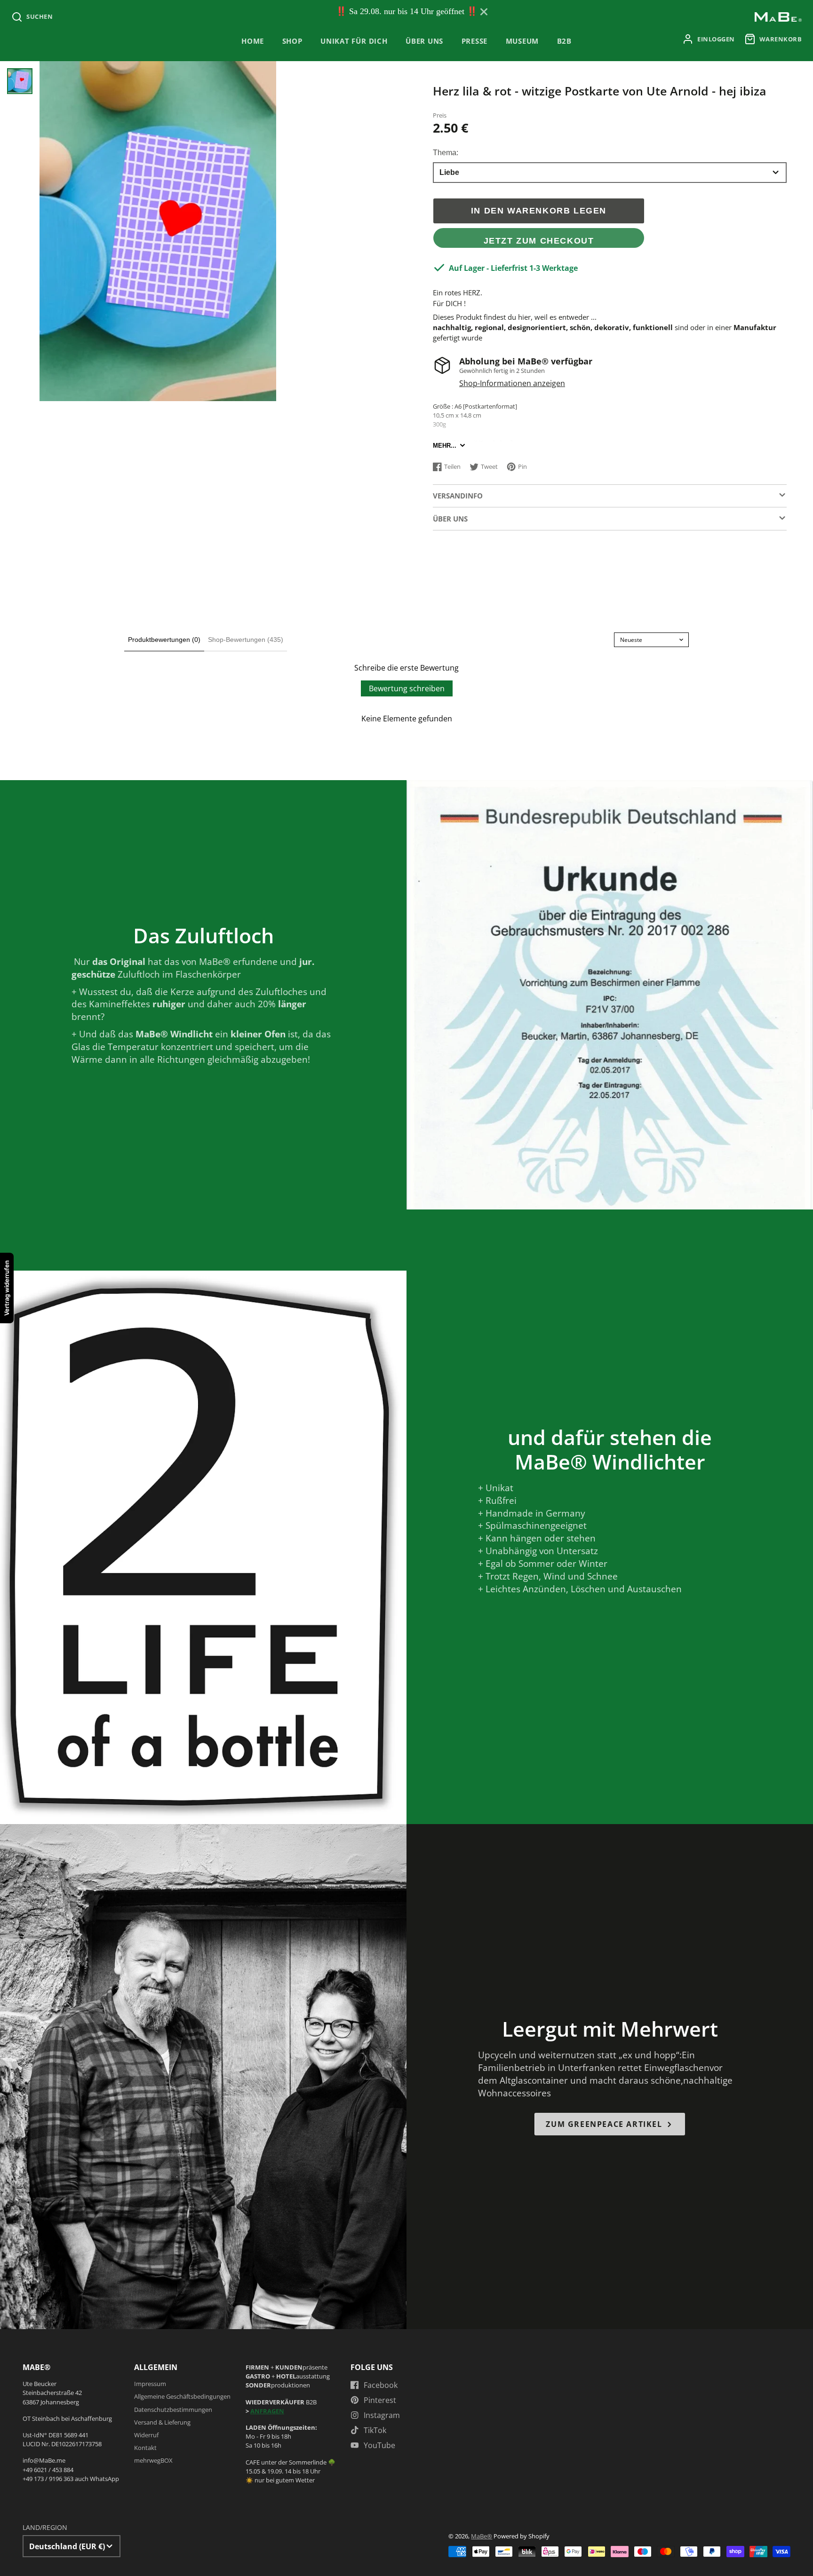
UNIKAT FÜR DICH (354, 41)
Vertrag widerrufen (7, 1288)
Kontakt (145, 2448)
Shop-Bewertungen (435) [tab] (246, 640)
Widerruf (146, 2435)
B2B (564, 41)
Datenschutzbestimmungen (173, 2410)
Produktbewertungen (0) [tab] (164, 640)
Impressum (150, 2384)
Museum (522, 41)
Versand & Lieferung (162, 2422)
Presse (475, 41)
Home (253, 41)
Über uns (424, 41)
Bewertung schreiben (407, 688)
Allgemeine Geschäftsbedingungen (182, 2396)
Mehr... (445, 446)
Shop (292, 41)
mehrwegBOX (153, 2460)
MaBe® (482, 2536)
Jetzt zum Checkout (539, 241)
